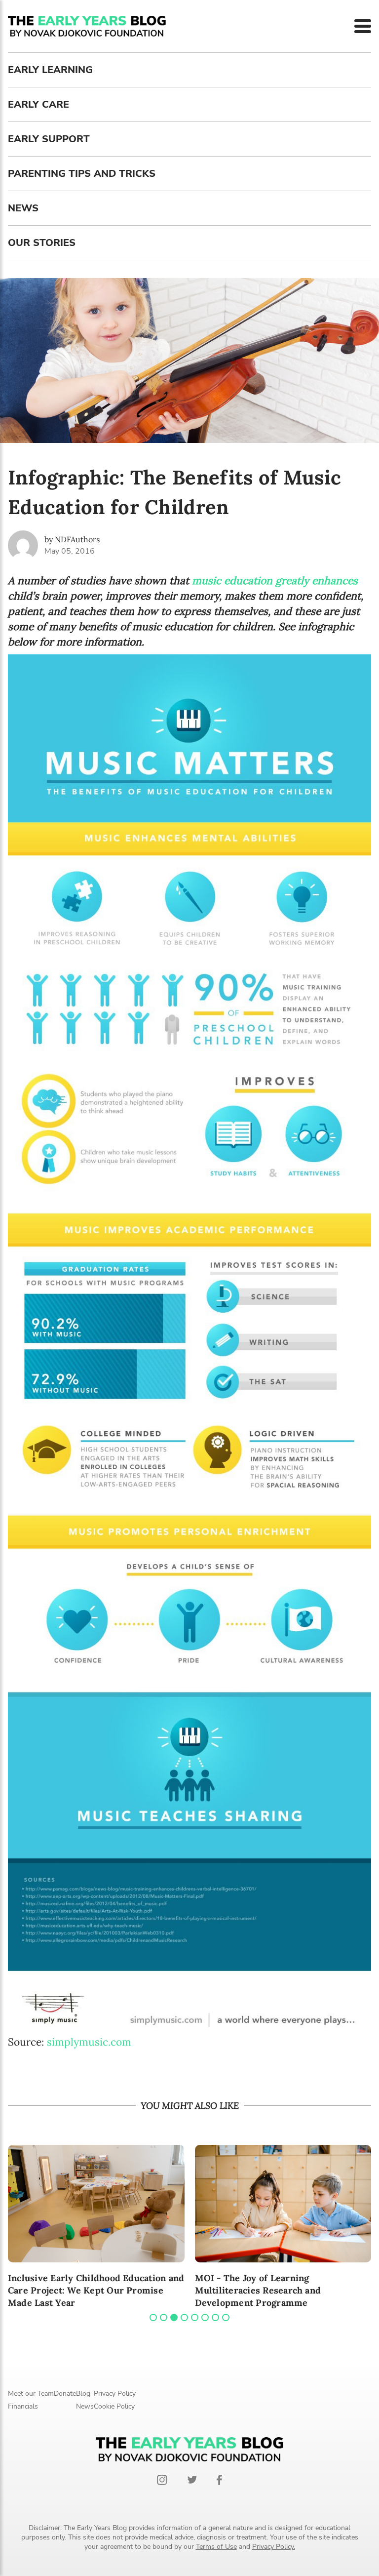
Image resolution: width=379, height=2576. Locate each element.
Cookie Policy (114, 2406)
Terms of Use (216, 2547)
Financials (23, 2406)
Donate (65, 2394)
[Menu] (363, 26)
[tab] (153, 2317)
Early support (49, 139)
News (23, 208)
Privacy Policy (115, 2394)
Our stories (42, 243)
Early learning (50, 70)
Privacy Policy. (274, 2547)
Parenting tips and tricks (82, 174)
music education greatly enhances (275, 581)
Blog (83, 2394)
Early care (38, 104)
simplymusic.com (89, 2042)
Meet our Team (31, 2394)
